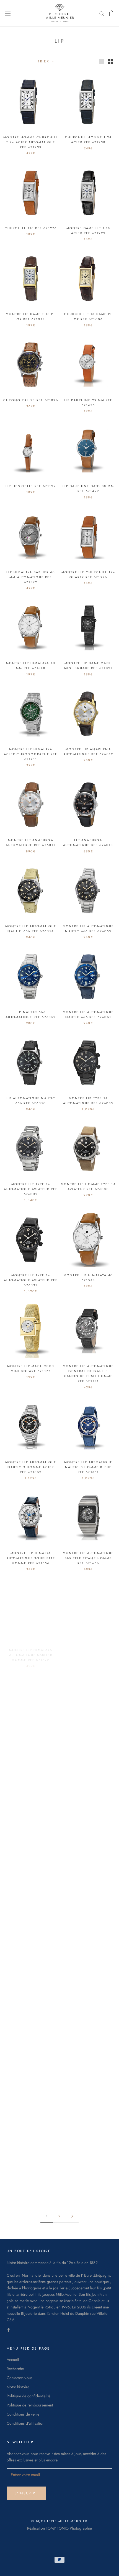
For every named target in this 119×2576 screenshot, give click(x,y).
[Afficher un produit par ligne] (101, 61)
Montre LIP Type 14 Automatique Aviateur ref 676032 (31, 1189)
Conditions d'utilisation (25, 2423)
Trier (44, 61)
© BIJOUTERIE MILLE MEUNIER (59, 2521)
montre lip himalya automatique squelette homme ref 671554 (31, 1558)
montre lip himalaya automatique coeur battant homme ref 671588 (88, 1649)
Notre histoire (18, 2387)
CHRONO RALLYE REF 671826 (31, 400)
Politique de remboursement (30, 2405)
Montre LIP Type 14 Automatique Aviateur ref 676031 (31, 1280)
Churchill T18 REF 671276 (31, 228)
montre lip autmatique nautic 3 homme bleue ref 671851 (88, 1467)
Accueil (13, 2360)
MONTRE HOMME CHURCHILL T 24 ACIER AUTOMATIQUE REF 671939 (31, 142)
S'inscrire (26, 2493)
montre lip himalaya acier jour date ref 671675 (88, 1740)
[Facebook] (9, 2329)
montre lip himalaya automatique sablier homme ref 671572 (31, 1649)
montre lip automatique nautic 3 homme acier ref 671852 (31, 1467)
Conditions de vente (23, 2414)
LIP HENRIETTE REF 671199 (31, 486)
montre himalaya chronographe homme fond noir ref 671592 (31, 1740)
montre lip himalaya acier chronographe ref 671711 (31, 754)
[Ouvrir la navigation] (8, 13)
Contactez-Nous (20, 2378)
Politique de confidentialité (29, 2396)
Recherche (15, 2369)
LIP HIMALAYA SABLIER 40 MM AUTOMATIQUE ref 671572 (31, 577)
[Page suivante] (72, 2216)
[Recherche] (102, 13)
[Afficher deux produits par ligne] (111, 61)
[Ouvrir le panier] (112, 13)
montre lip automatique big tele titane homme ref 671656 (88, 1558)
